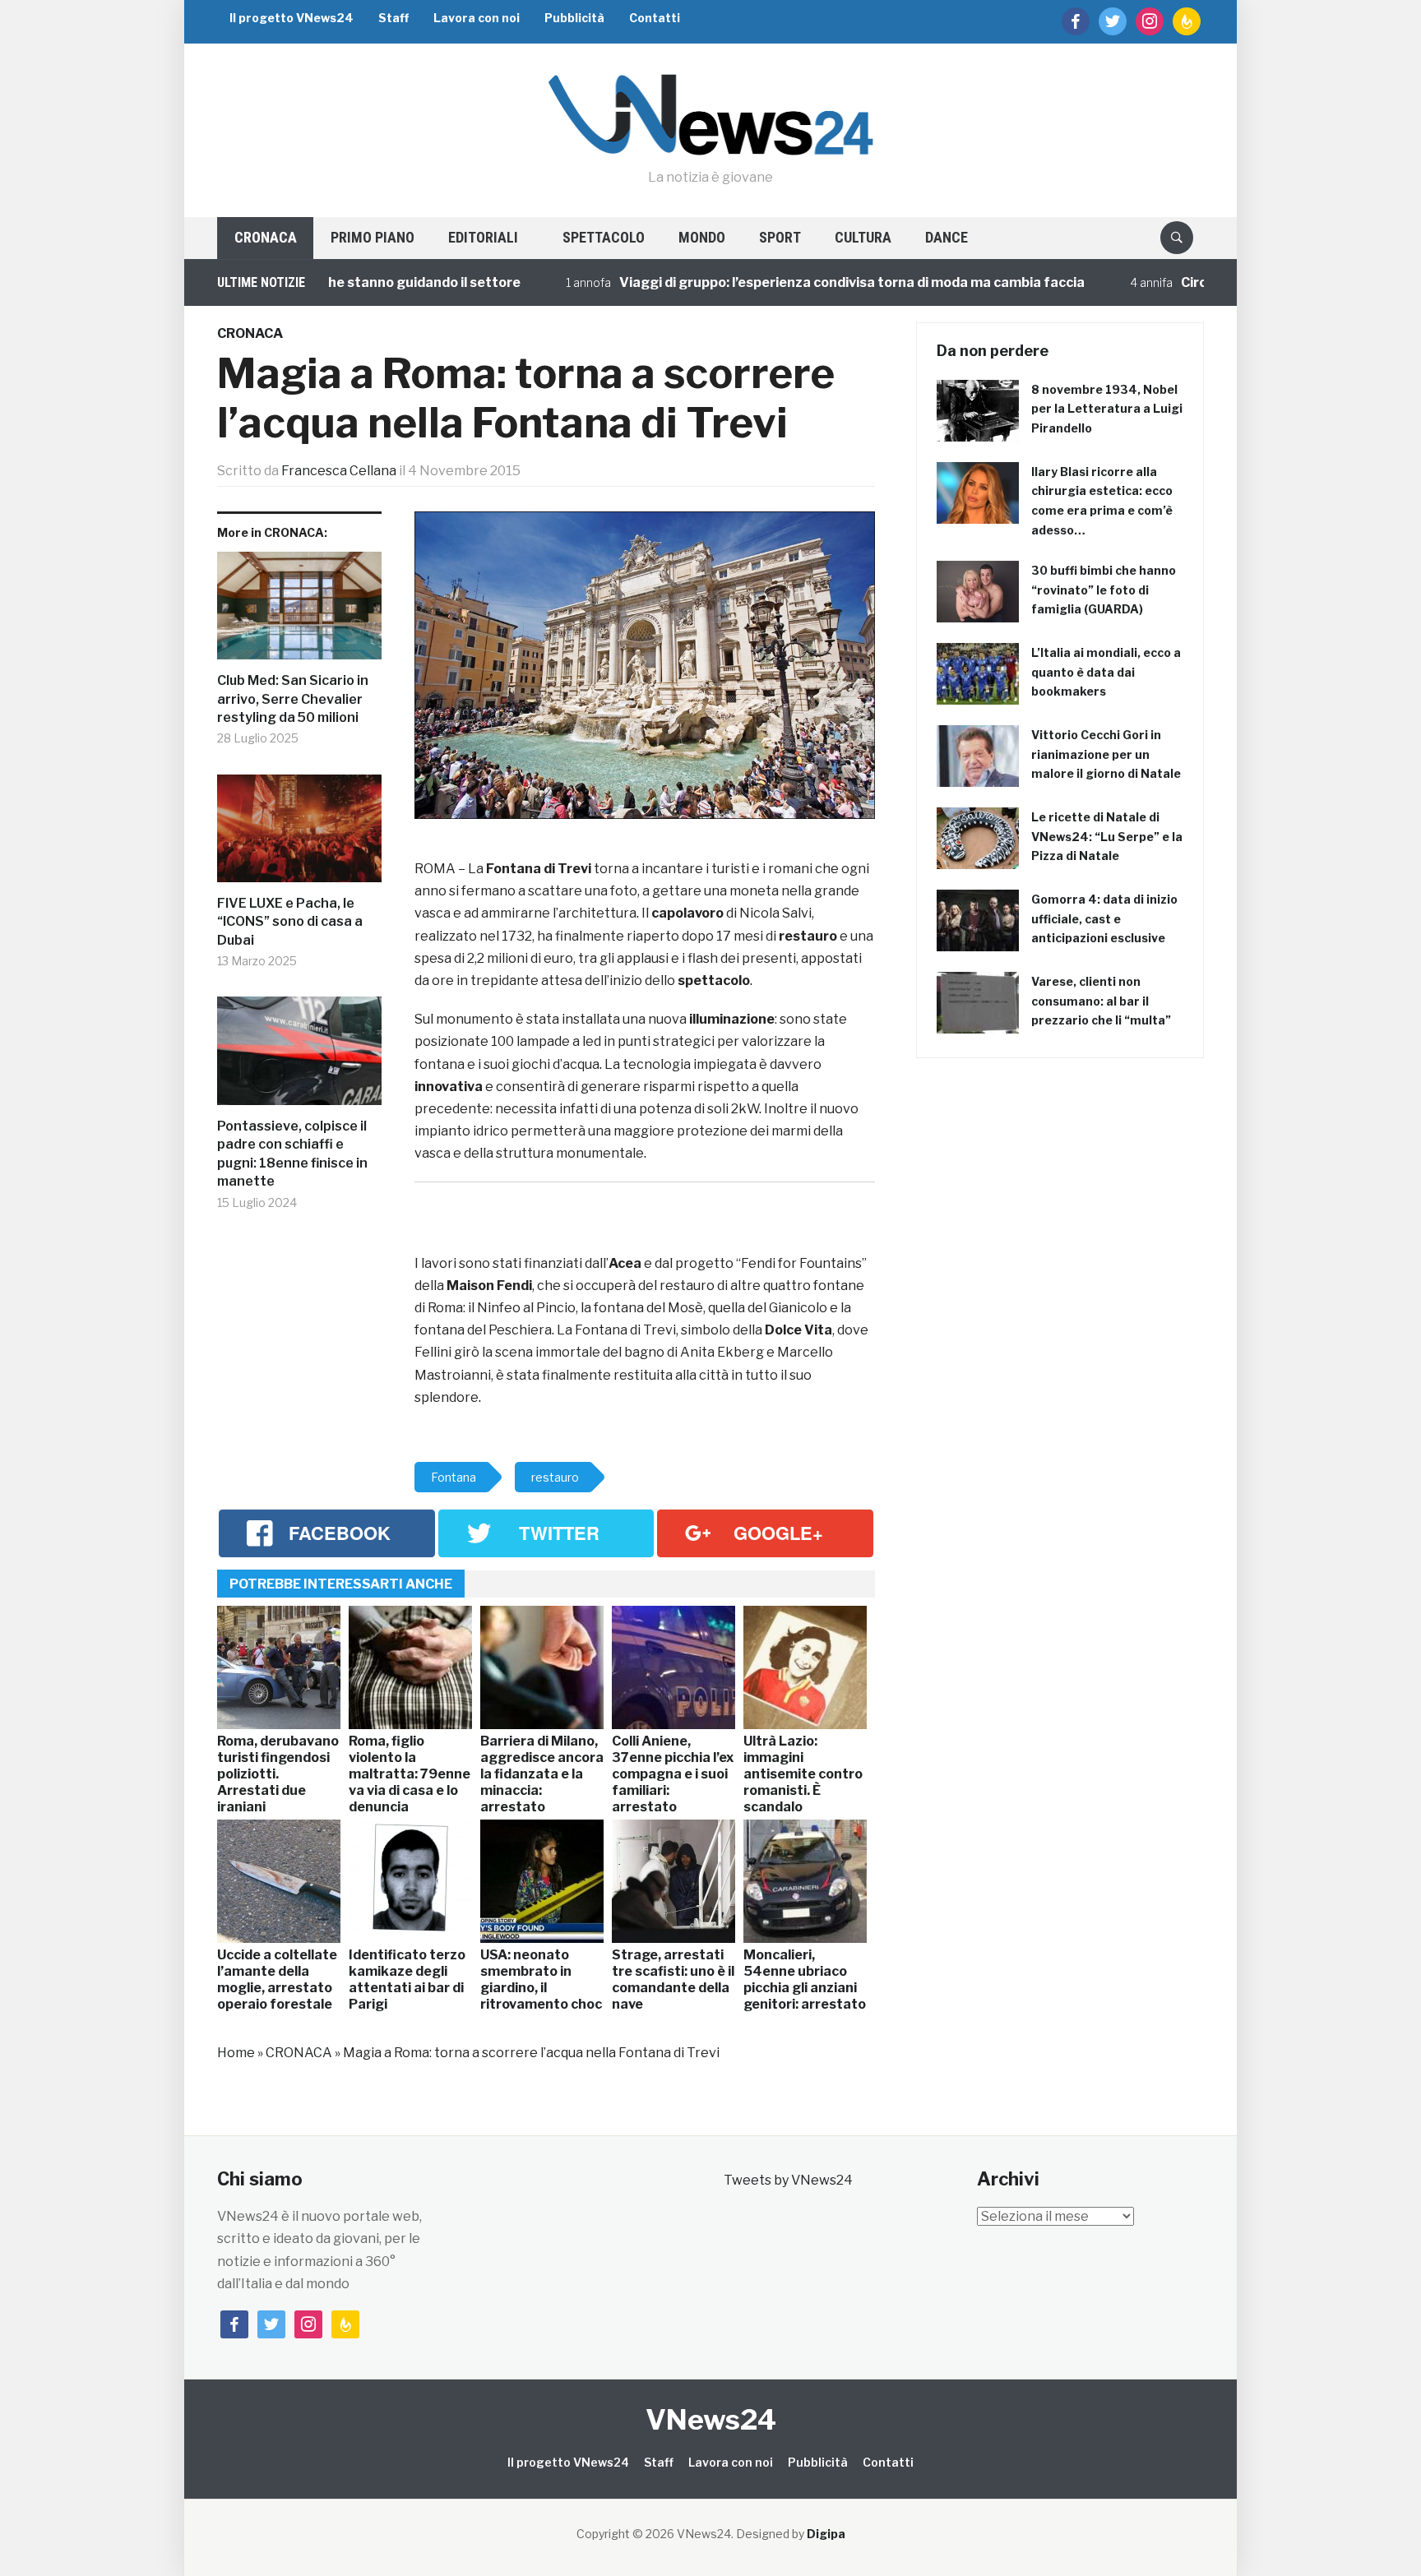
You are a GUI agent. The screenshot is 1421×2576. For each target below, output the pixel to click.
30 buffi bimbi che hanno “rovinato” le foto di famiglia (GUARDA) (1104, 590)
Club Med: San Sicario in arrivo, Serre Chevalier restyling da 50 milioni (293, 699)
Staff (393, 18)
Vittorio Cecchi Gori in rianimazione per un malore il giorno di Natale (1106, 754)
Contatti (655, 18)
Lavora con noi (477, 18)
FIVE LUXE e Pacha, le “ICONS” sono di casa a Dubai (290, 922)
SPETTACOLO (604, 237)
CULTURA (863, 237)
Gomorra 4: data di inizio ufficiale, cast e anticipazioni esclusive (1104, 919)
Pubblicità (574, 18)
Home (236, 2053)
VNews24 (711, 2419)
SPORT (780, 237)
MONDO (702, 237)
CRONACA (266, 237)
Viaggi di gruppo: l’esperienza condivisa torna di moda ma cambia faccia (775, 282)
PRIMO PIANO (373, 237)
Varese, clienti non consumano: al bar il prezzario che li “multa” (1101, 1001)
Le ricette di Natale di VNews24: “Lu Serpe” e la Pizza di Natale (1107, 837)
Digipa (826, 2534)
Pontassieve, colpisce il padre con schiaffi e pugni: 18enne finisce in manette (292, 1154)
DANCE (947, 237)
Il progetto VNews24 (292, 18)
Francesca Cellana (339, 471)
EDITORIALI (483, 237)
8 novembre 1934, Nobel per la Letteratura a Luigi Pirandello (1107, 409)
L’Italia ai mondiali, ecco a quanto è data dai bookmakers (1106, 672)
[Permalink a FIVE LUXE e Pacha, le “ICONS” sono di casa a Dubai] (299, 835)
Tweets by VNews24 (788, 2180)
